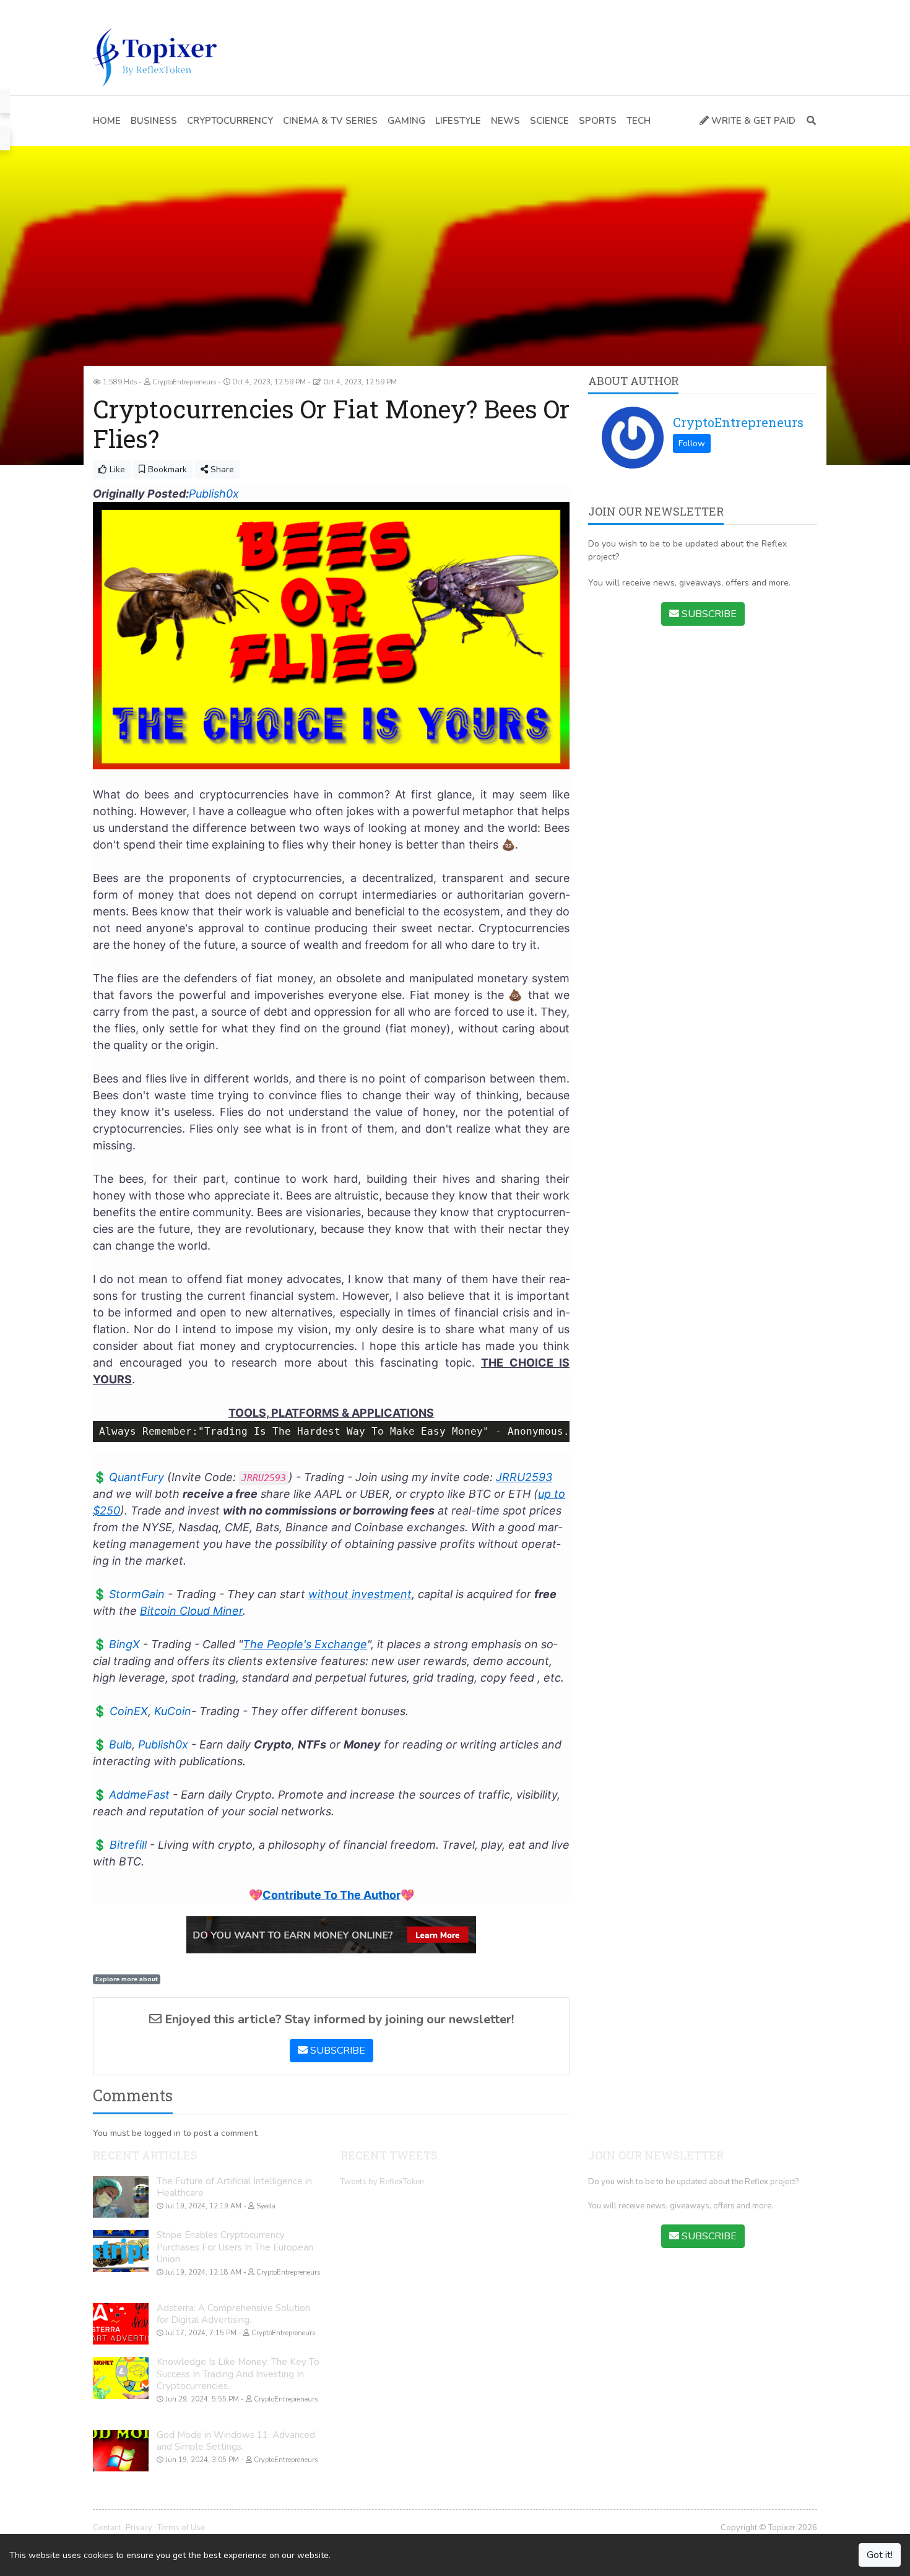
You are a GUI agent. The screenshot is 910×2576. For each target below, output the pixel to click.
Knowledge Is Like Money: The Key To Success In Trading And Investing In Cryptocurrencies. (238, 2374)
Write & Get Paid (752, 121)
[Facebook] (98, 9)
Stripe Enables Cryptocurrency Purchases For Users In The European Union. (235, 2247)
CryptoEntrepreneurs (738, 422)
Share (221, 469)
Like (116, 469)
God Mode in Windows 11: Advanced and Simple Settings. (236, 2441)
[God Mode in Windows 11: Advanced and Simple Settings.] (121, 2451)
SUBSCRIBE (336, 2051)
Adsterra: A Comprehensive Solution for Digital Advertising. (233, 2314)
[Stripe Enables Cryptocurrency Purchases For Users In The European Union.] (121, 2251)
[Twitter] (117, 9)
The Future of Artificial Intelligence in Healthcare (234, 2187)
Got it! (880, 2555)
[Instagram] (154, 9)
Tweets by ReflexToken (382, 2182)
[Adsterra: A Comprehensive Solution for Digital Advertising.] (121, 2324)
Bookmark (166, 469)
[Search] (809, 121)
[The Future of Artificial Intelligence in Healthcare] (121, 2197)
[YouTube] (135, 9)
